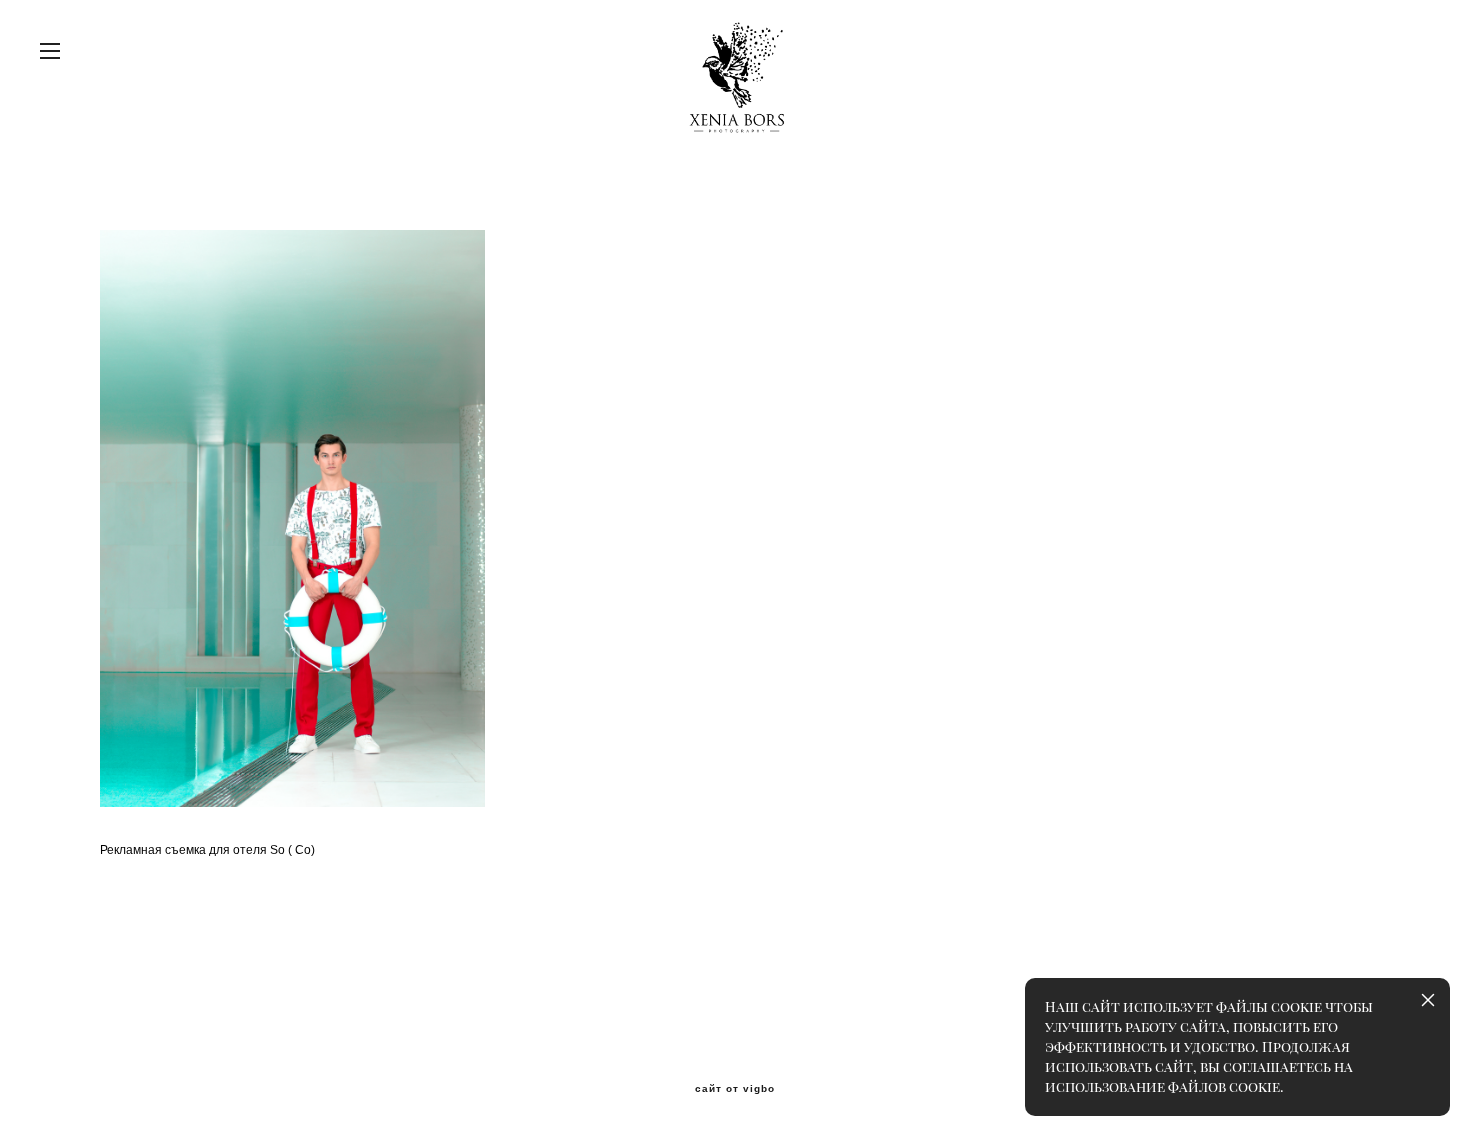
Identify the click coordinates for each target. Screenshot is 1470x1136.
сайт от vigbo (735, 1089)
